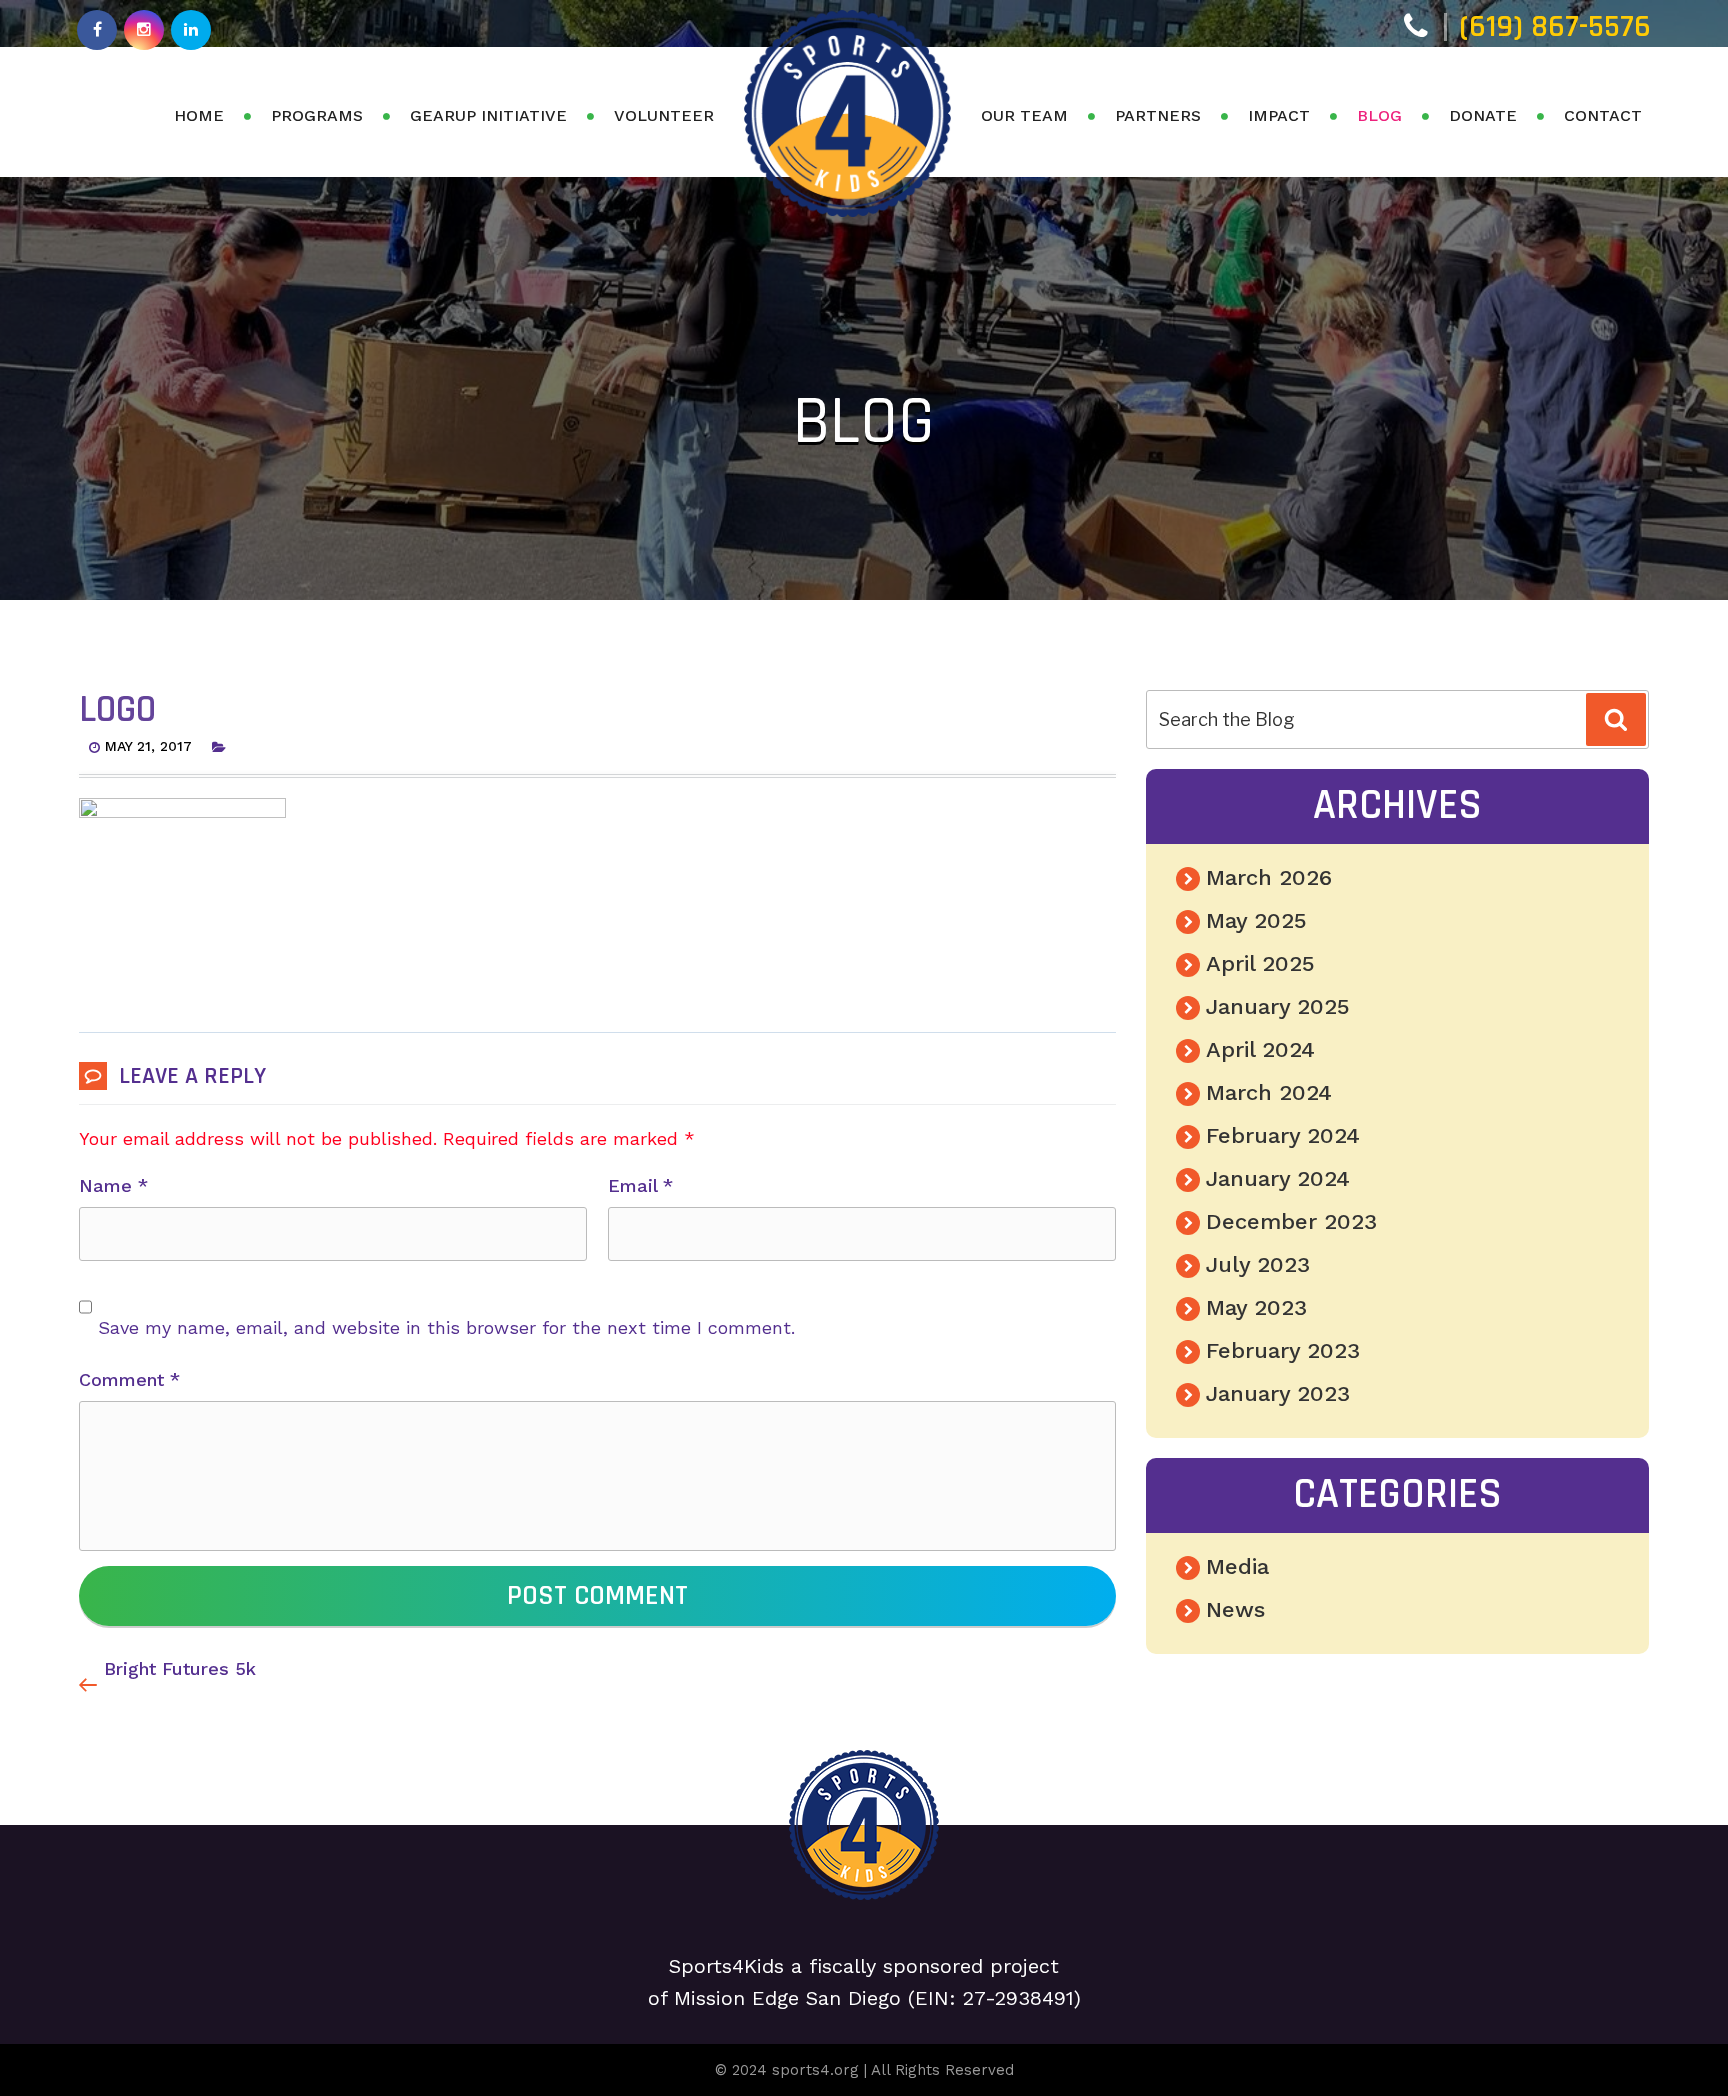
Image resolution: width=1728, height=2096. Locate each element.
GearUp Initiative (488, 115)
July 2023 (1258, 1264)
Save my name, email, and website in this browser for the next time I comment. (446, 1327)
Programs (317, 115)
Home (199, 115)
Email (640, 1185)
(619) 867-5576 (1555, 26)
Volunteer (664, 115)
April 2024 (1260, 1049)
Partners (1158, 115)
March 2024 (1269, 1092)
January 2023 (1278, 1393)
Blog (1379, 115)
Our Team (1024, 115)
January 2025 (1278, 1006)
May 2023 (1256, 1307)
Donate (1483, 115)
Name (113, 1185)
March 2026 (1269, 877)
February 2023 (1283, 1350)
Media (1237, 1566)
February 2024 (1283, 1135)
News (1235, 1609)
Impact (1279, 115)
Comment (129, 1379)
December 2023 (1291, 1221)
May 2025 (1256, 920)
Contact (1603, 115)
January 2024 (1278, 1178)
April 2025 (1260, 963)
